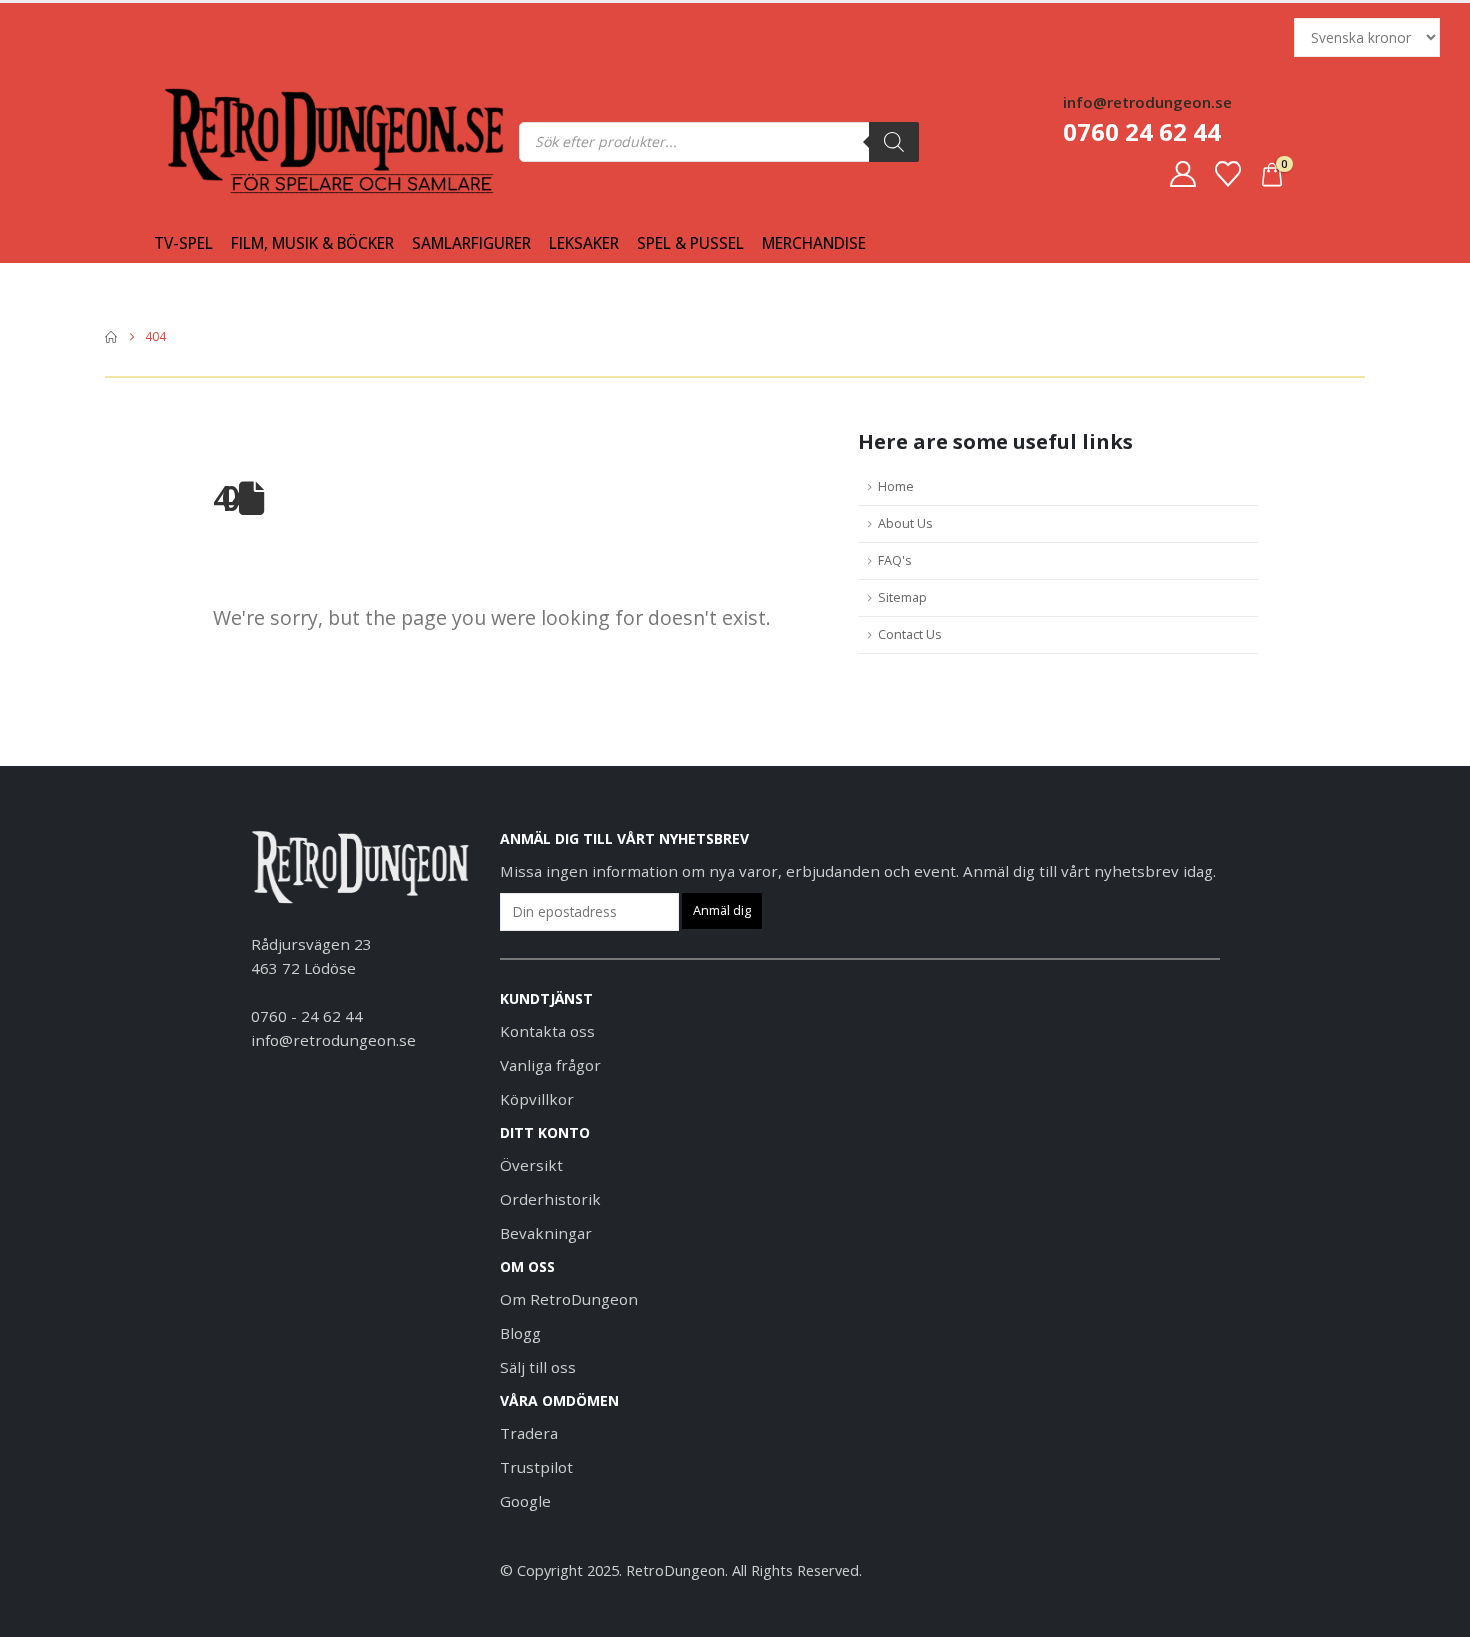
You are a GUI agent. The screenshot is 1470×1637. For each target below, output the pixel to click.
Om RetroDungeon (569, 1299)
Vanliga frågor (550, 1065)
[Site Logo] (204, 141)
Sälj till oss (538, 1367)
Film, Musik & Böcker (312, 243)
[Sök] (894, 142)
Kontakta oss (547, 1031)
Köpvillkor (537, 1099)
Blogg (520, 1333)
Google (525, 1501)
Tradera (529, 1433)
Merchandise (814, 243)
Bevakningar (546, 1233)
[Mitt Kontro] (1182, 174)
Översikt (531, 1165)
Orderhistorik (550, 1199)
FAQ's (895, 560)
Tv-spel (183, 243)
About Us (905, 523)
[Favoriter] (1228, 174)
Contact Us (910, 634)
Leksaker (584, 243)
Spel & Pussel (690, 243)
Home (896, 486)
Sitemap (902, 597)
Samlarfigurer (471, 243)
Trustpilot (536, 1467)
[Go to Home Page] (111, 337)
